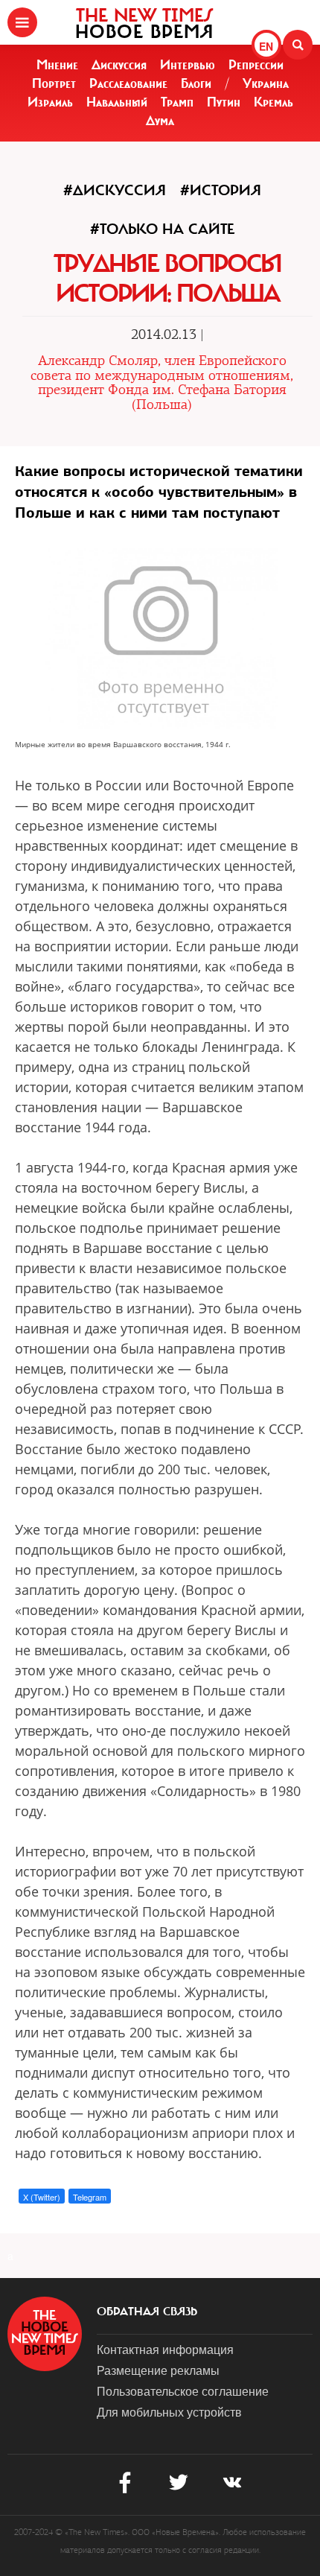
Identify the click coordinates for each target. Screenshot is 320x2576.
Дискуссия (119, 65)
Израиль (50, 102)
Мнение (57, 65)
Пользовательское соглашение (183, 2391)
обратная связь (147, 2312)
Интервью (188, 65)
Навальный (117, 102)
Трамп (177, 102)
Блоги (196, 83)
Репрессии (256, 65)
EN (266, 46)
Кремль (273, 102)
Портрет (54, 83)
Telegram (90, 2197)
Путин (224, 102)
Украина (266, 83)
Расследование (128, 83)
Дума (160, 121)
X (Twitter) (42, 2197)
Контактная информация (165, 2349)
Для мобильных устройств (169, 2412)
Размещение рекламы (158, 2370)
